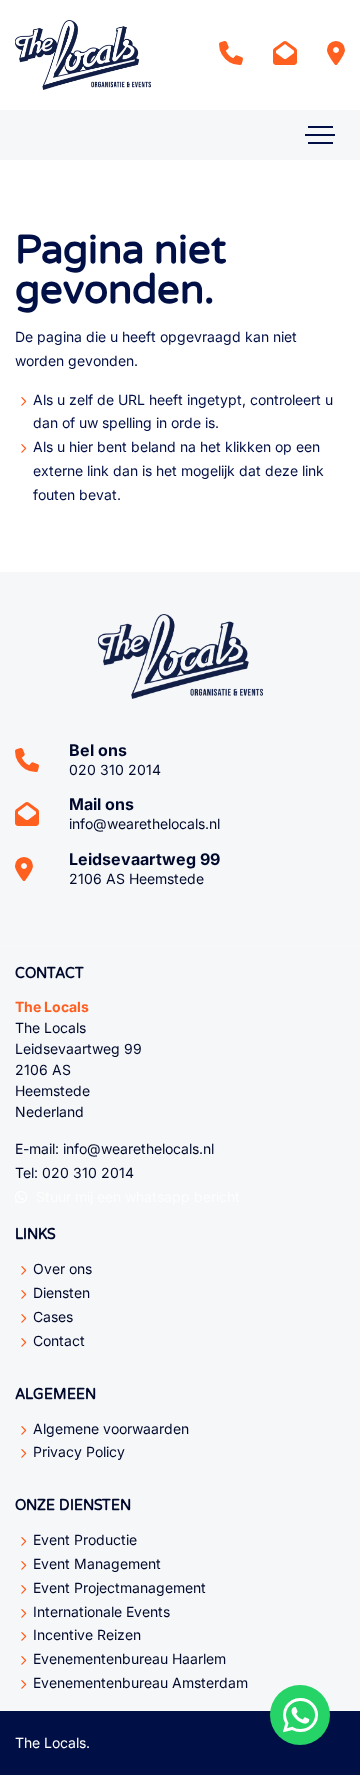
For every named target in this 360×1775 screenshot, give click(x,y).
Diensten (61, 1292)
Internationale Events (101, 1611)
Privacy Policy (79, 1451)
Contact (59, 1340)
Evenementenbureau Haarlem (129, 1658)
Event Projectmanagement (119, 1587)
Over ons (62, 1268)
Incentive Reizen (87, 1634)
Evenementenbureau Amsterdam (140, 1682)
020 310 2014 (115, 769)
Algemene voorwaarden (111, 1428)
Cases (53, 1316)
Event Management (97, 1563)
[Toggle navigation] (320, 135)
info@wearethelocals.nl (144, 823)
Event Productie (85, 1539)
